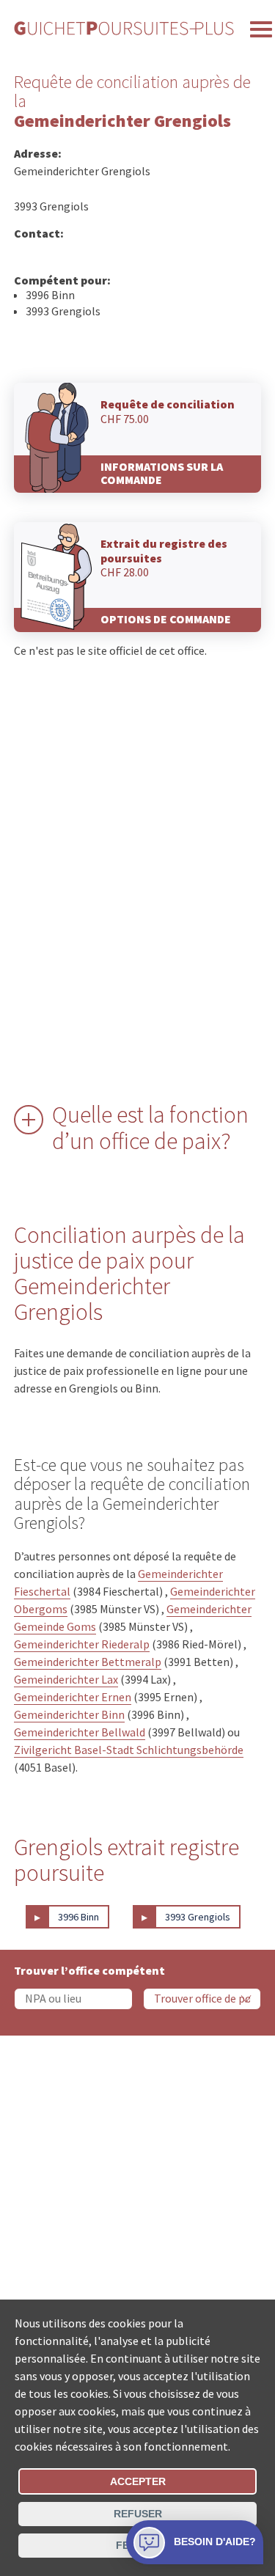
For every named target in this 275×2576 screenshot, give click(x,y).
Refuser (138, 2514)
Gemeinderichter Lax (66, 1679)
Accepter (138, 2481)
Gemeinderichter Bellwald (80, 1732)
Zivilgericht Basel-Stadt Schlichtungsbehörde (129, 1750)
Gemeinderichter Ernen (73, 1697)
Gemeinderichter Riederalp (82, 1644)
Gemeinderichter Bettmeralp (88, 1662)
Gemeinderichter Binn (69, 1714)
